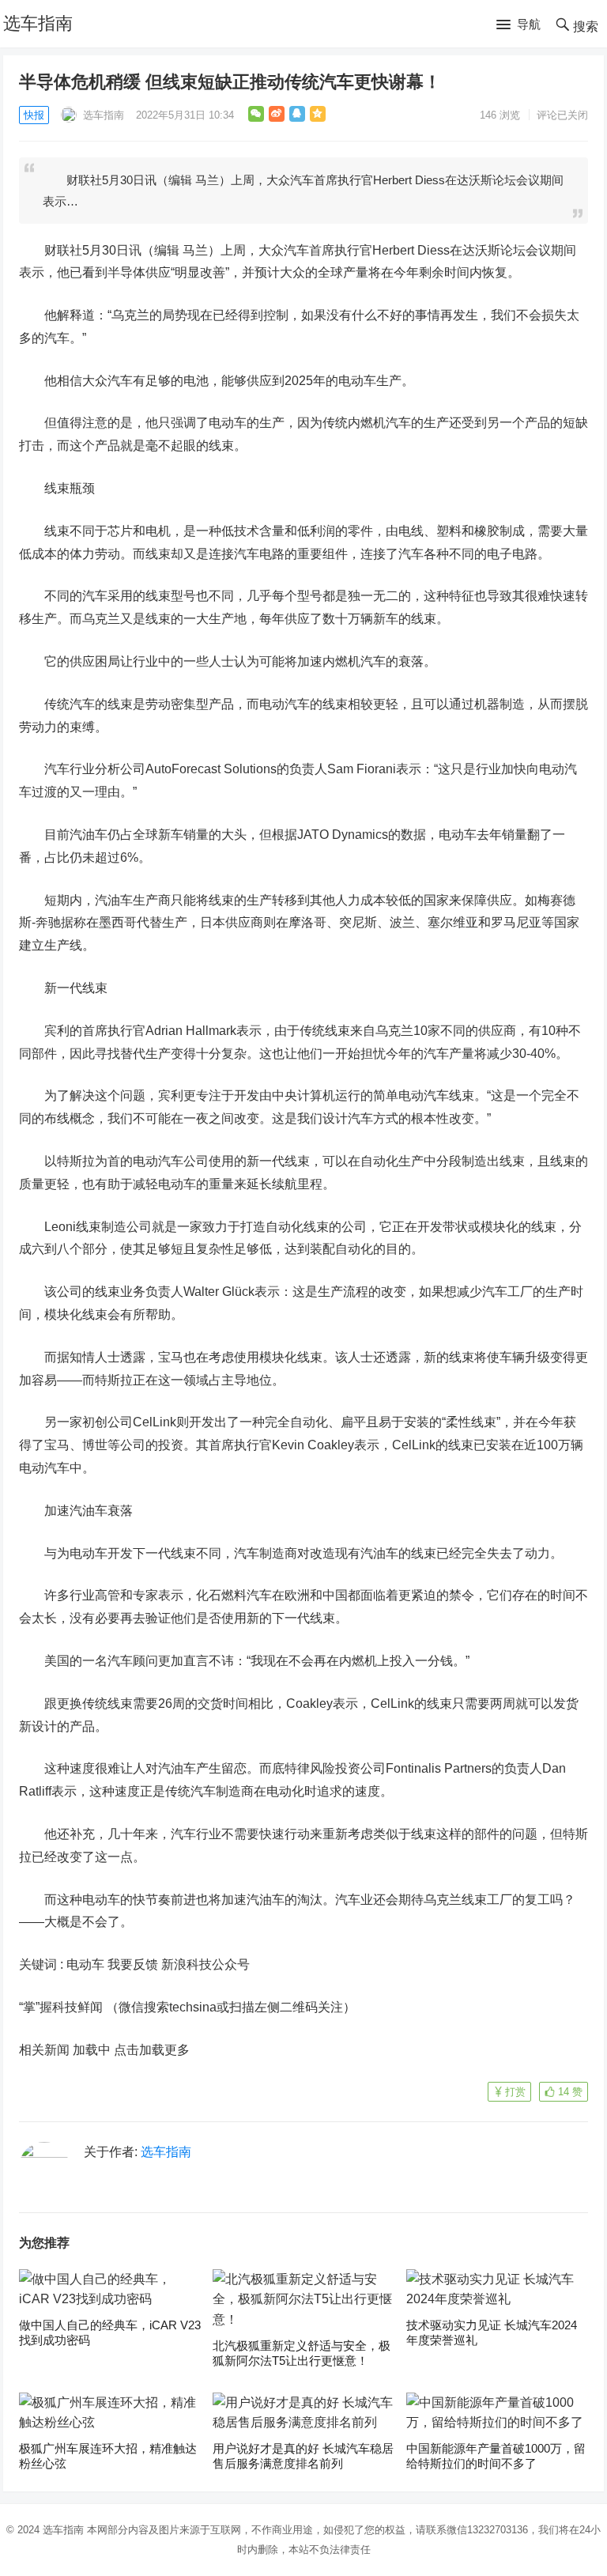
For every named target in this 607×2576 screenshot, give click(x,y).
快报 (34, 115)
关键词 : (43, 1964)
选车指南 (38, 23)
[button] (518, 25)
